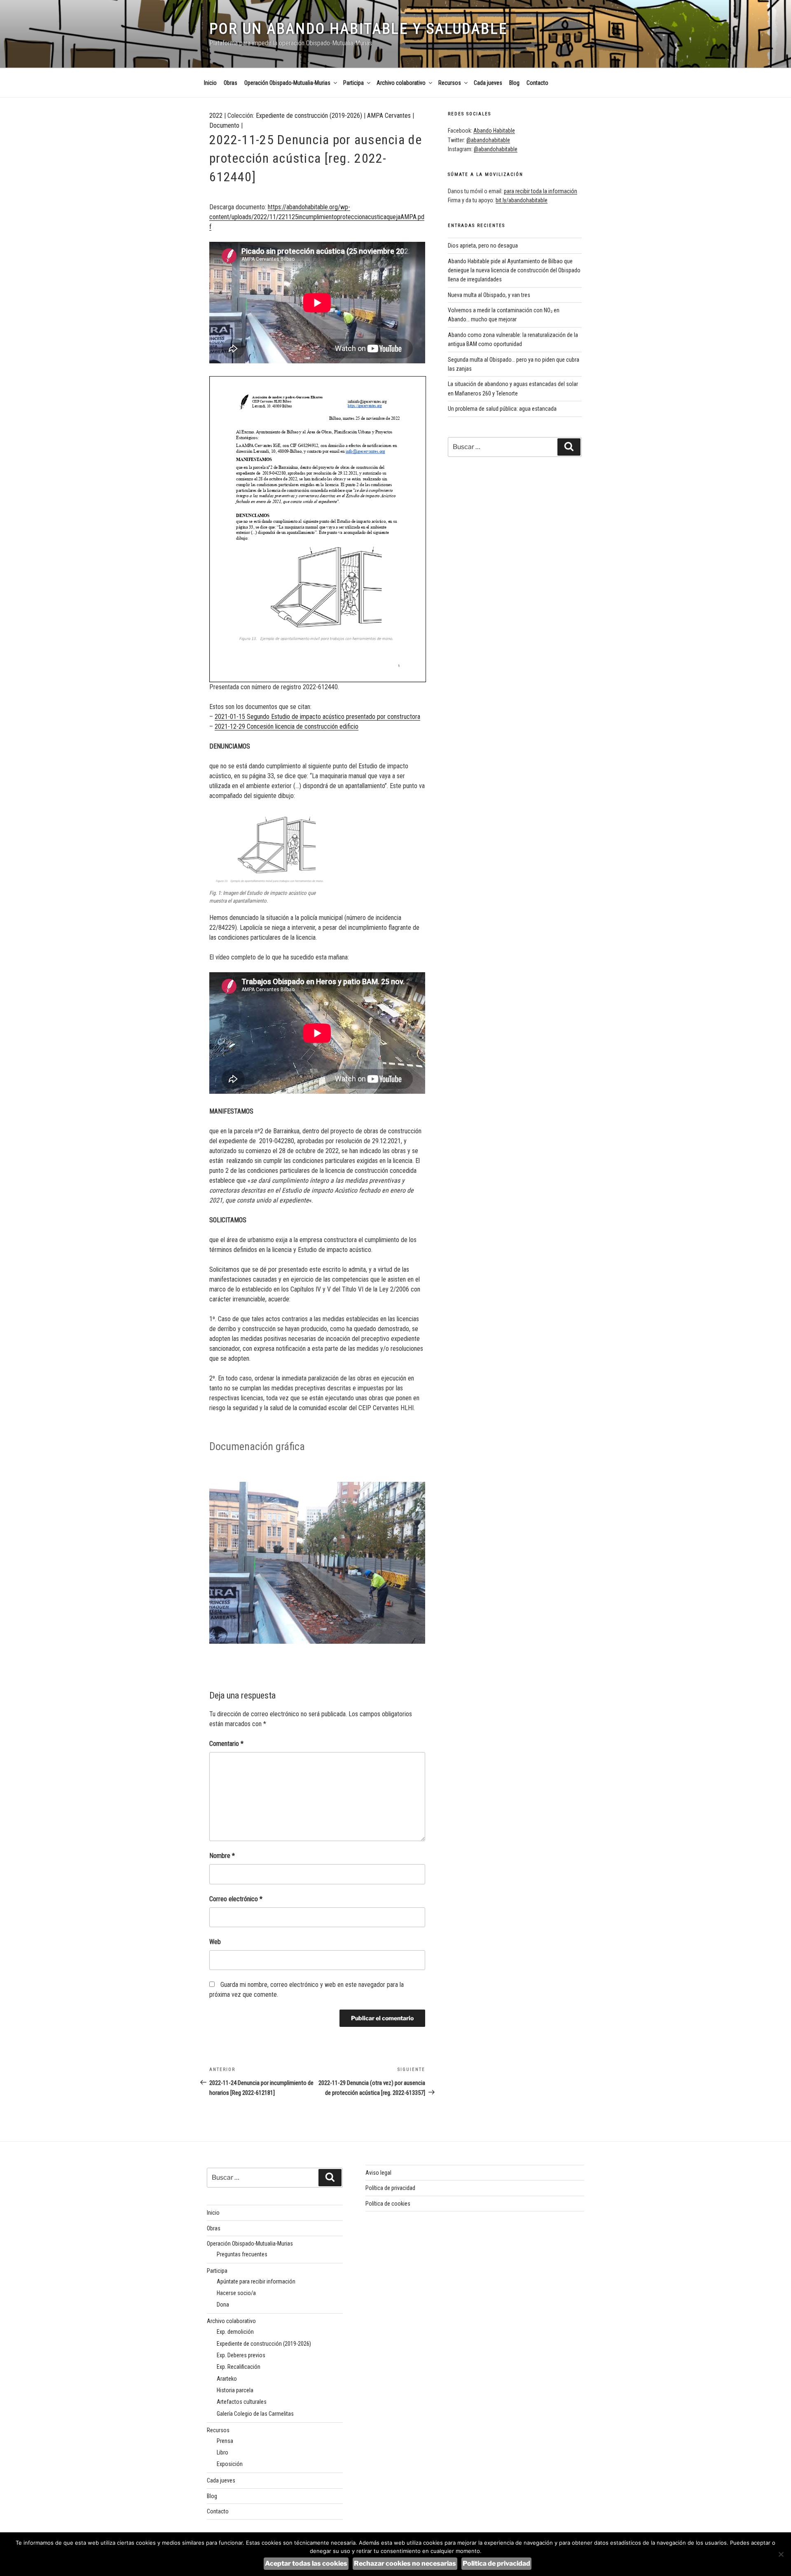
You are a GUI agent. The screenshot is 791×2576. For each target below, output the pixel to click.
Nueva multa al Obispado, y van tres (489, 295)
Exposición (230, 2464)
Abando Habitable (494, 131)
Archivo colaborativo (401, 83)
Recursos (450, 83)
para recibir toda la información (541, 191)
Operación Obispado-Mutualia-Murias (287, 83)
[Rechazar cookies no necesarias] (781, 2554)
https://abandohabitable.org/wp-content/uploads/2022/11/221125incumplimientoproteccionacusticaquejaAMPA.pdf (317, 217)
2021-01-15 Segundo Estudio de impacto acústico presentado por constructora (317, 717)
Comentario (226, 1744)
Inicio (210, 83)
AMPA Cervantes (389, 116)
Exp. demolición (235, 2332)
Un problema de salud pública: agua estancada (502, 409)
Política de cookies (388, 2204)
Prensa (225, 2441)
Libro (222, 2452)
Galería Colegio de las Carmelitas (255, 2414)
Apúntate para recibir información (256, 2281)
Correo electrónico (236, 1899)
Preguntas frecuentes (242, 2254)
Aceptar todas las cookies (306, 2563)
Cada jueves (488, 83)
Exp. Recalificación (239, 2367)
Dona (223, 2305)
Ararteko (227, 2379)
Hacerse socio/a (236, 2293)
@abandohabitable (488, 140)
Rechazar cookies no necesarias (405, 2563)
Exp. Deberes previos (241, 2355)
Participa (353, 83)
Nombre (222, 1856)
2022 (216, 116)
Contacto (537, 83)
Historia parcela (235, 2390)
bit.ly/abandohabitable (522, 200)
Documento (224, 125)
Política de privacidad (390, 2188)
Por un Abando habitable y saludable (358, 29)
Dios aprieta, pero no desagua (483, 246)
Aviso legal (378, 2173)
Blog (514, 83)
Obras (231, 83)
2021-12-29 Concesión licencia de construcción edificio (287, 726)
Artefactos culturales (242, 2402)
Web (215, 1942)
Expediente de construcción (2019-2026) (309, 116)
